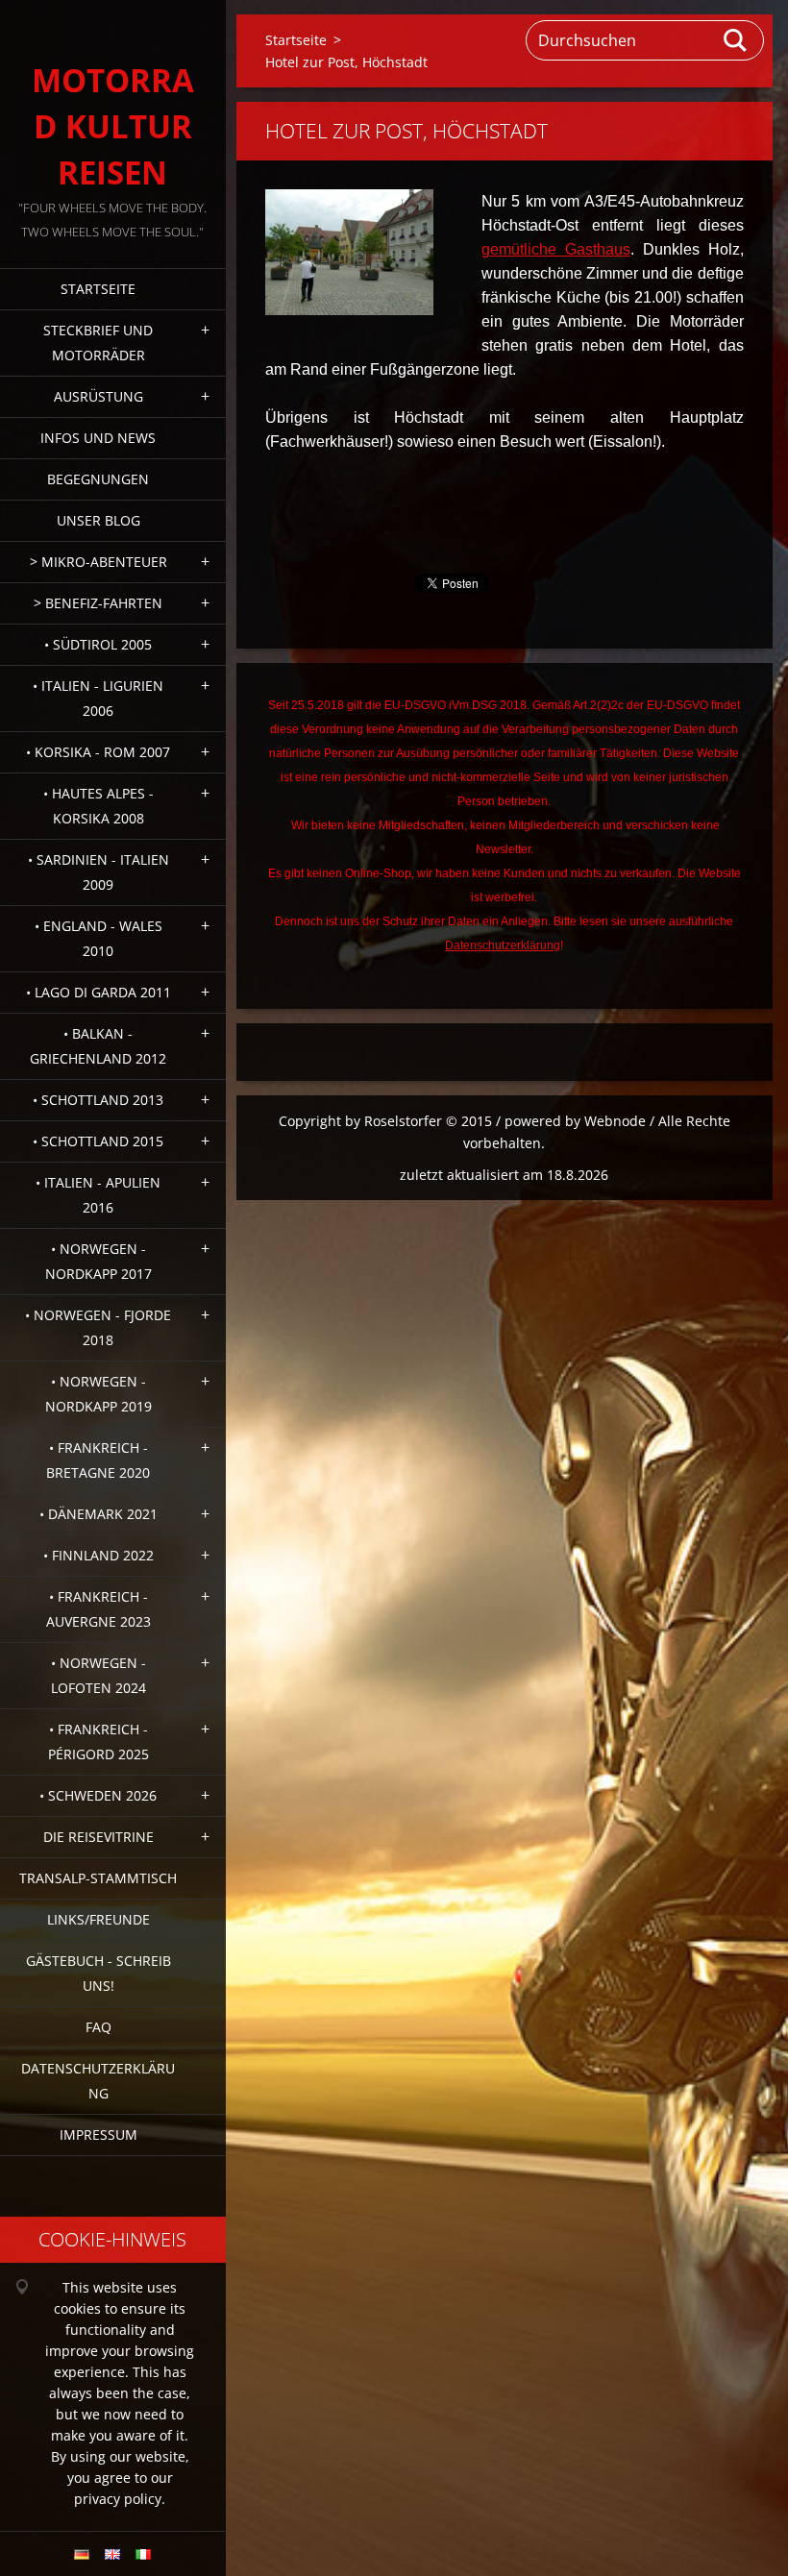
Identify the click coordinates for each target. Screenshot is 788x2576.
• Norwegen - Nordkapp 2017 (98, 1261)
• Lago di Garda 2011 (98, 992)
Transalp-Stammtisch (98, 1878)
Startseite (98, 289)
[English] (112, 2554)
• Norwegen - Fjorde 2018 (98, 1327)
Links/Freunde (98, 1919)
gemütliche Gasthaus (556, 249)
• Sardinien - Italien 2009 (98, 872)
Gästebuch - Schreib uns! (98, 1973)
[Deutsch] (82, 2554)
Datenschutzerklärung (98, 2081)
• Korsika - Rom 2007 (98, 752)
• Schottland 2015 (98, 1141)
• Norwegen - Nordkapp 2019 (98, 1394)
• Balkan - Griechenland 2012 (98, 1046)
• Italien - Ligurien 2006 (98, 698)
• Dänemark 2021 (98, 1514)
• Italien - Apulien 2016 (98, 1195)
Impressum (98, 2134)
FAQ (98, 2027)
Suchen (736, 40)
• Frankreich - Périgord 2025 (98, 1742)
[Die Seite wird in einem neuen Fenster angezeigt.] (349, 252)
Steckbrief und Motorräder (98, 343)
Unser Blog (98, 520)
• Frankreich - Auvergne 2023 (98, 1609)
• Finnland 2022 (98, 1555)
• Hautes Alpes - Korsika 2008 (98, 806)
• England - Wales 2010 (98, 938)
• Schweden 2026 (98, 1795)
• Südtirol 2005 (98, 644)
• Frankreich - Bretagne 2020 (98, 1460)
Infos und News (98, 438)
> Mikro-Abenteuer (98, 562)
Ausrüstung (98, 396)
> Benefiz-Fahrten (98, 603)
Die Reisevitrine (98, 1837)
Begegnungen (98, 479)
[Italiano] (143, 2554)
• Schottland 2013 (98, 1100)
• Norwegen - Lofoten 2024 (98, 1675)
